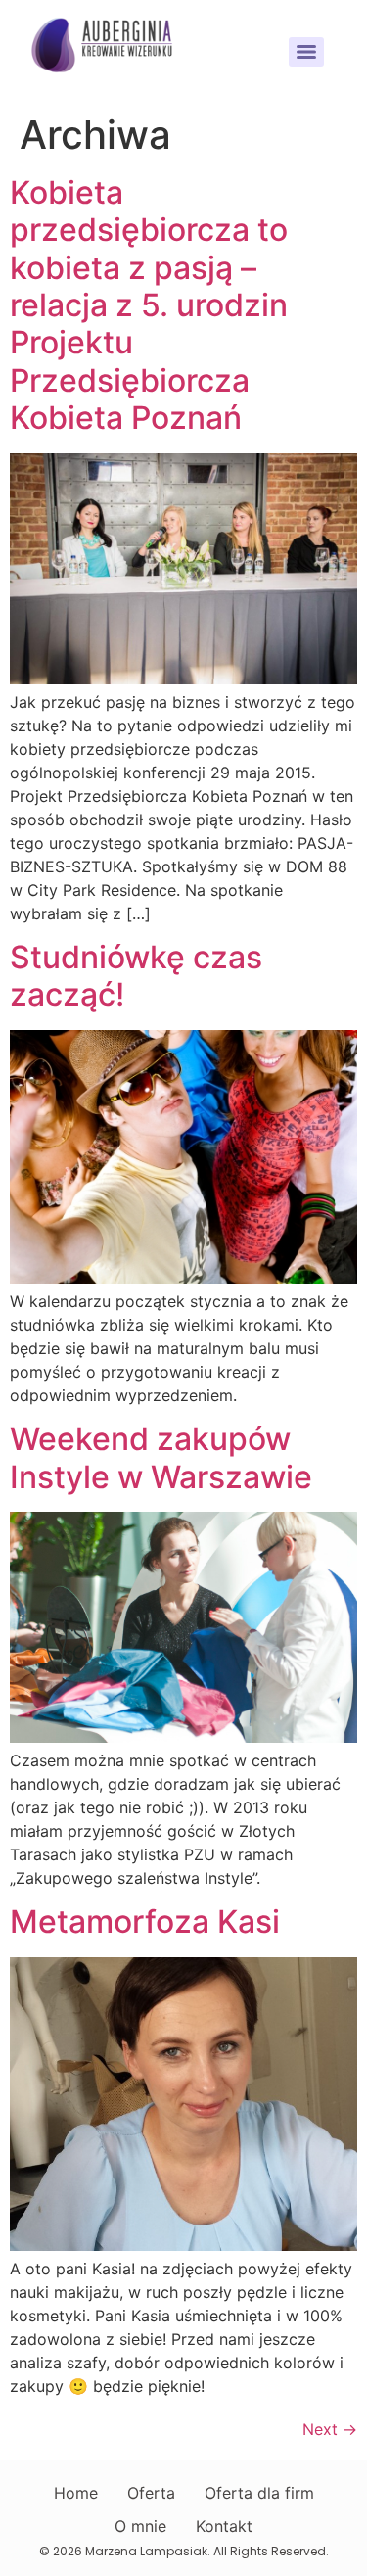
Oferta (151, 2493)
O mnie (140, 2526)
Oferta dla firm (259, 2493)
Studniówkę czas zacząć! (136, 976)
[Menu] (306, 52)
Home (76, 2493)
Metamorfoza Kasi (145, 1921)
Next (330, 2429)
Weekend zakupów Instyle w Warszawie (161, 1457)
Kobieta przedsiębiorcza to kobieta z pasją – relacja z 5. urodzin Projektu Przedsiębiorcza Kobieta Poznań (149, 305)
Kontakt (224, 2526)
